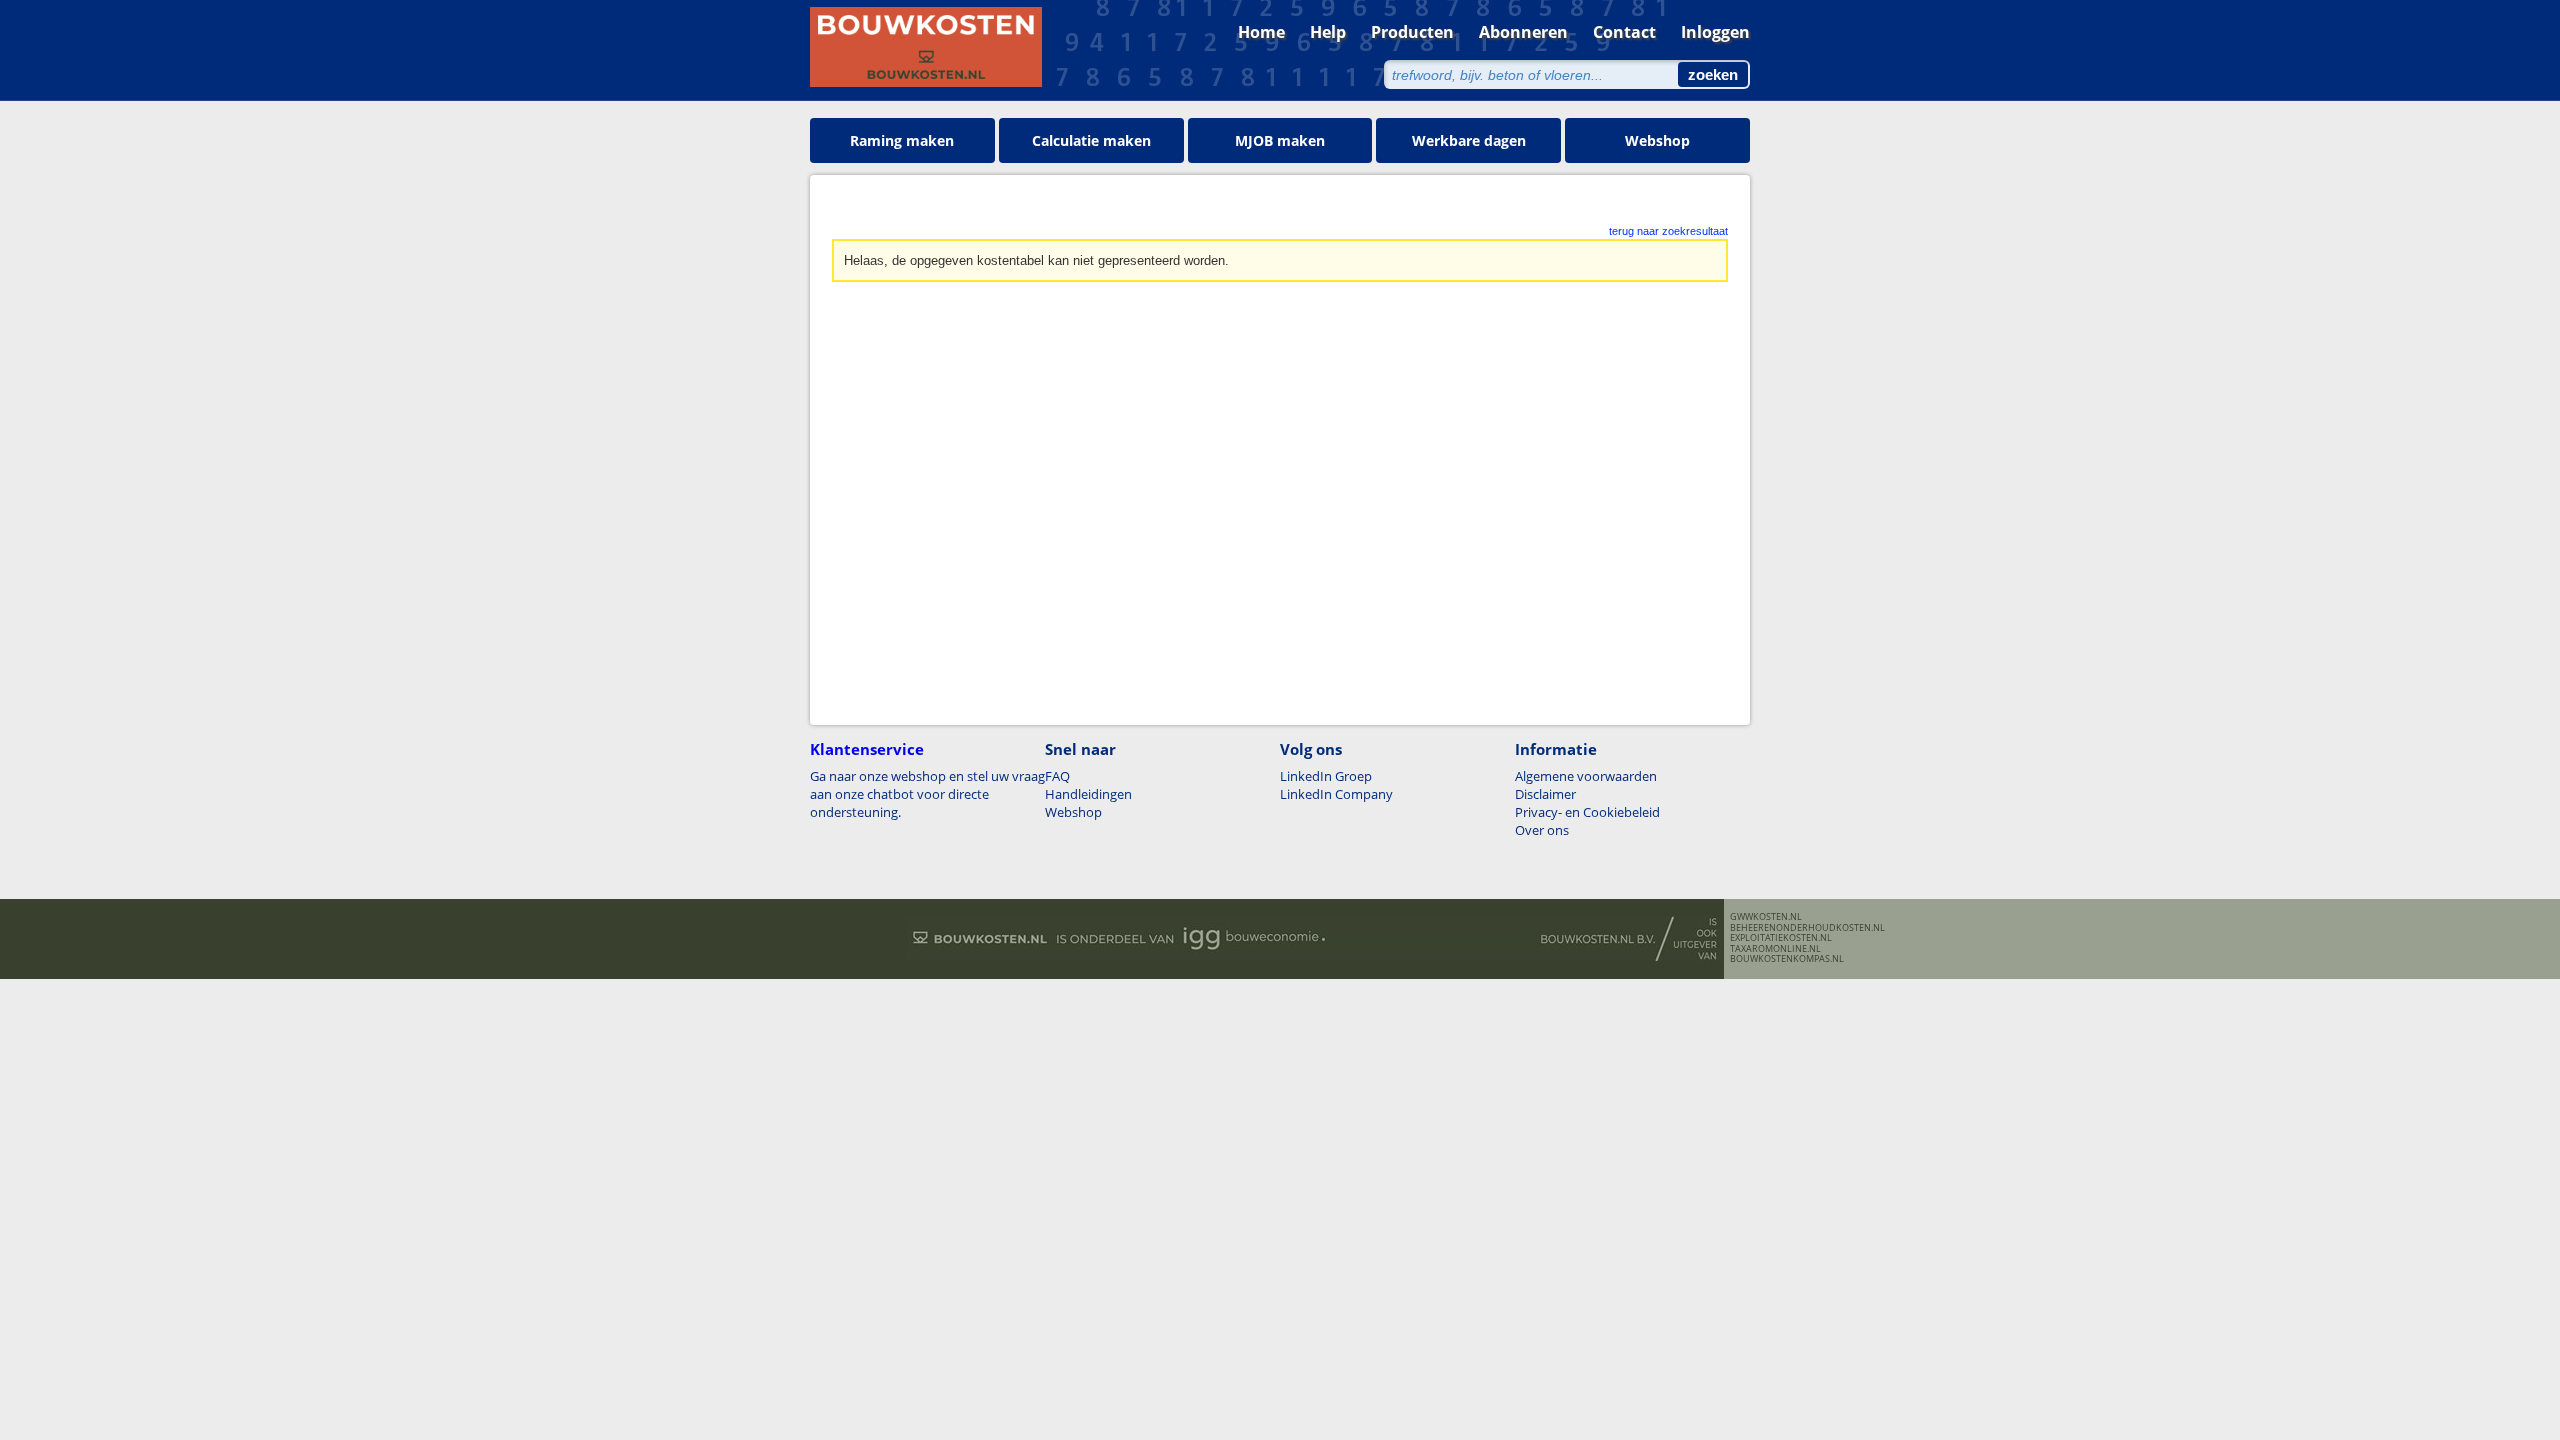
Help (1328, 32)
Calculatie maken (1091, 140)
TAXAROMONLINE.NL (1775, 949)
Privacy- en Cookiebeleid (1587, 812)
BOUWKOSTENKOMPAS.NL (1787, 959)
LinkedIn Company (1336, 794)
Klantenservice (867, 749)
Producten (1412, 32)
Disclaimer (1545, 794)
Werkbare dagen (1469, 140)
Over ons (1542, 830)
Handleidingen (1088, 794)
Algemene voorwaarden (1586, 776)
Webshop (1657, 140)
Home (1261, 32)
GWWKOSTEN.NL (1766, 917)
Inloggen (1715, 32)
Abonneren (1523, 32)
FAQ (1057, 776)
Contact (1624, 32)
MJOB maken (1280, 140)
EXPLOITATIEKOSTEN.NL (1781, 938)
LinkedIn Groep (1326, 776)
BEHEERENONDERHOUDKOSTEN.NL (1807, 928)
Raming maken (902, 140)
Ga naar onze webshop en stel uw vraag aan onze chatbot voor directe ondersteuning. (927, 794)
